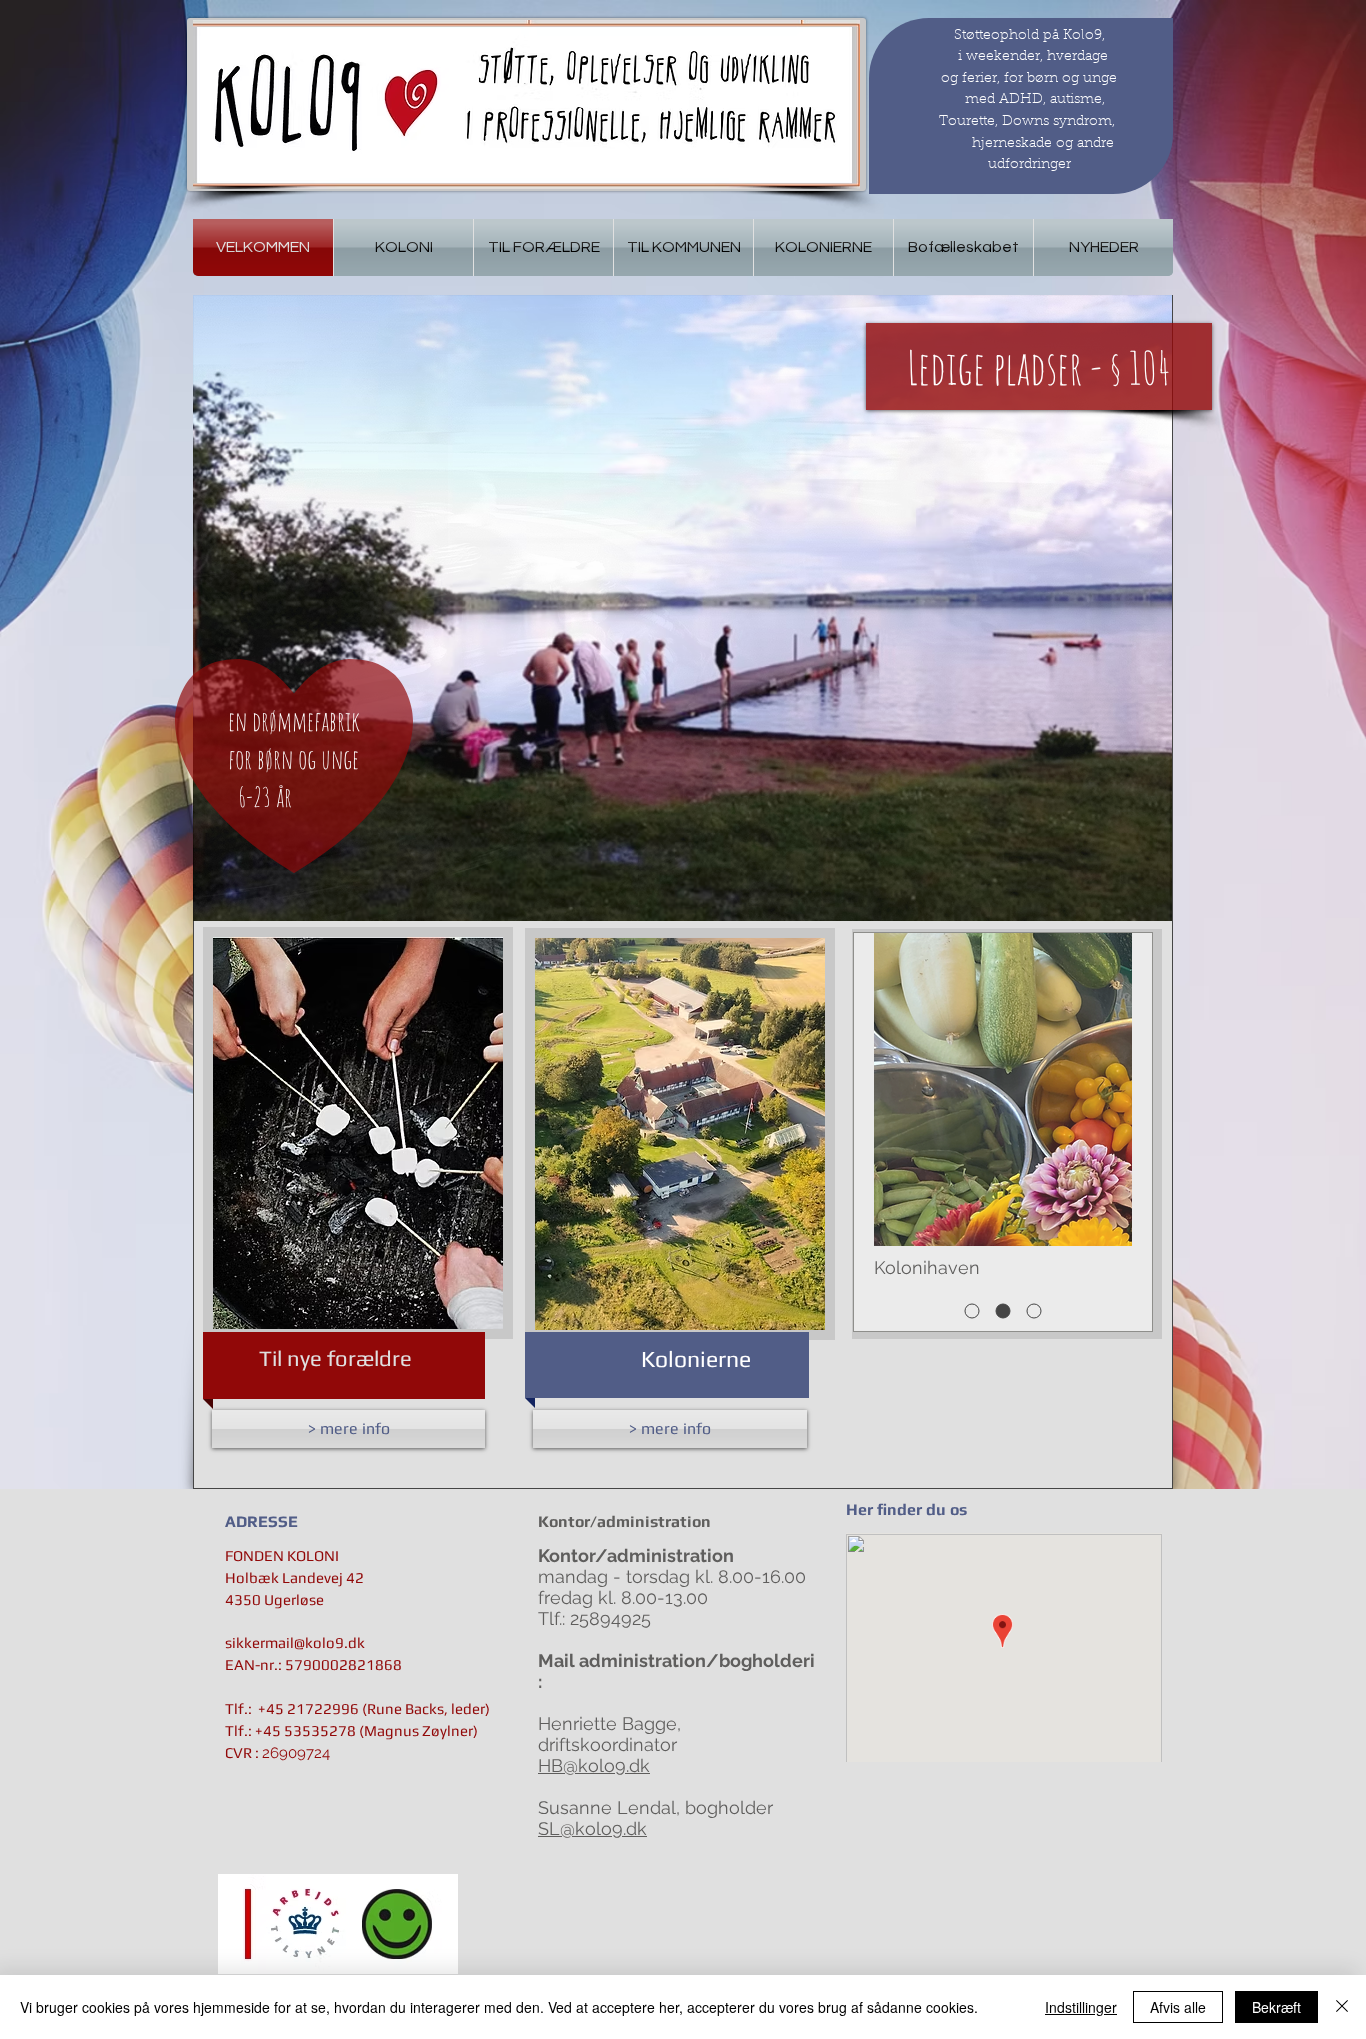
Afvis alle (1178, 2007)
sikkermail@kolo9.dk (295, 1642)
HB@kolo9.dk (594, 1765)
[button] (682, 608)
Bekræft (1276, 2007)
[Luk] (1342, 2007)
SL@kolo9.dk (592, 1828)
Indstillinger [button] (1081, 2007)
